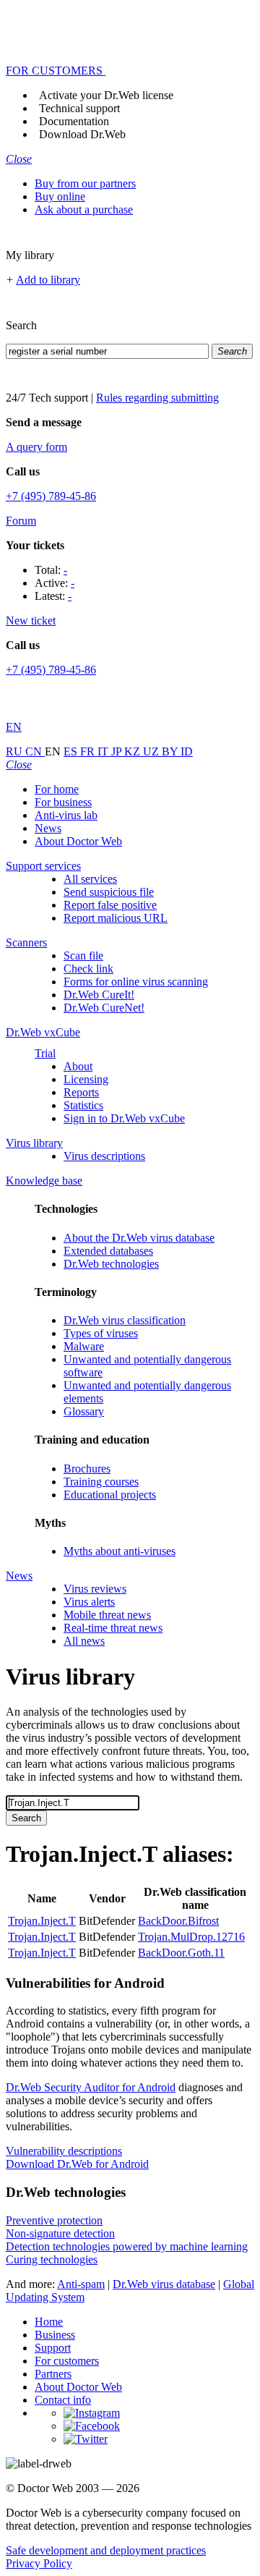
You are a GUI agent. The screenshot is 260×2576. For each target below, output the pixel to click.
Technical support (79, 108)
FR (89, 751)
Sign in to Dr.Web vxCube (124, 1118)
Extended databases (108, 1251)
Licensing (86, 1079)
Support (53, 2348)
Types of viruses (101, 1333)
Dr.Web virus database (164, 2284)
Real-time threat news (113, 1628)
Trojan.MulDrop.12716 (191, 1937)
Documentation (74, 121)
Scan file (83, 956)
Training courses (101, 1482)
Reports (81, 1092)
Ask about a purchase (84, 209)
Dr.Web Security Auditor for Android (91, 2087)
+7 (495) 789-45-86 (51, 496)
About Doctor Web (78, 841)
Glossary (84, 1411)
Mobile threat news (107, 1615)
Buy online (60, 196)
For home (57, 789)
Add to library (48, 280)
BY (171, 751)
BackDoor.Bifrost (178, 1921)
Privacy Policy (39, 2563)
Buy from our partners (85, 183)
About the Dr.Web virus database (139, 1238)
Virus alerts (89, 1602)
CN (35, 751)
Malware (84, 1346)
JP (118, 751)
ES (72, 751)
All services (90, 879)
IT (104, 751)
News (48, 828)
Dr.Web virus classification (125, 1320)
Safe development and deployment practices (106, 2550)
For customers (67, 2361)
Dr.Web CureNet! (104, 1008)
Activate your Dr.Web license (106, 95)
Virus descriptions (104, 1156)
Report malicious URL (116, 918)
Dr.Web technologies (111, 1264)
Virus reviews (95, 1589)
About (78, 1066)
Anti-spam (81, 2284)
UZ (152, 751)
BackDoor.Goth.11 (181, 1953)
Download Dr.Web (82, 134)
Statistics (83, 1105)
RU (16, 751)
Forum (21, 521)
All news (84, 1641)
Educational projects (110, 1495)
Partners (53, 2374)
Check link (88, 969)
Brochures (87, 1469)
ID (187, 751)
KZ (134, 751)
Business (55, 2335)
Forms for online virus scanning (136, 982)
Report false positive (110, 905)
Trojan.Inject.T (42, 1921)
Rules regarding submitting (157, 398)
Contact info (63, 2400)
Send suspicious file (109, 892)
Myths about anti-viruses (120, 1551)
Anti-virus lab (66, 815)
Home (49, 2322)
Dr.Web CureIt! (99, 995)
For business (63, 802)
